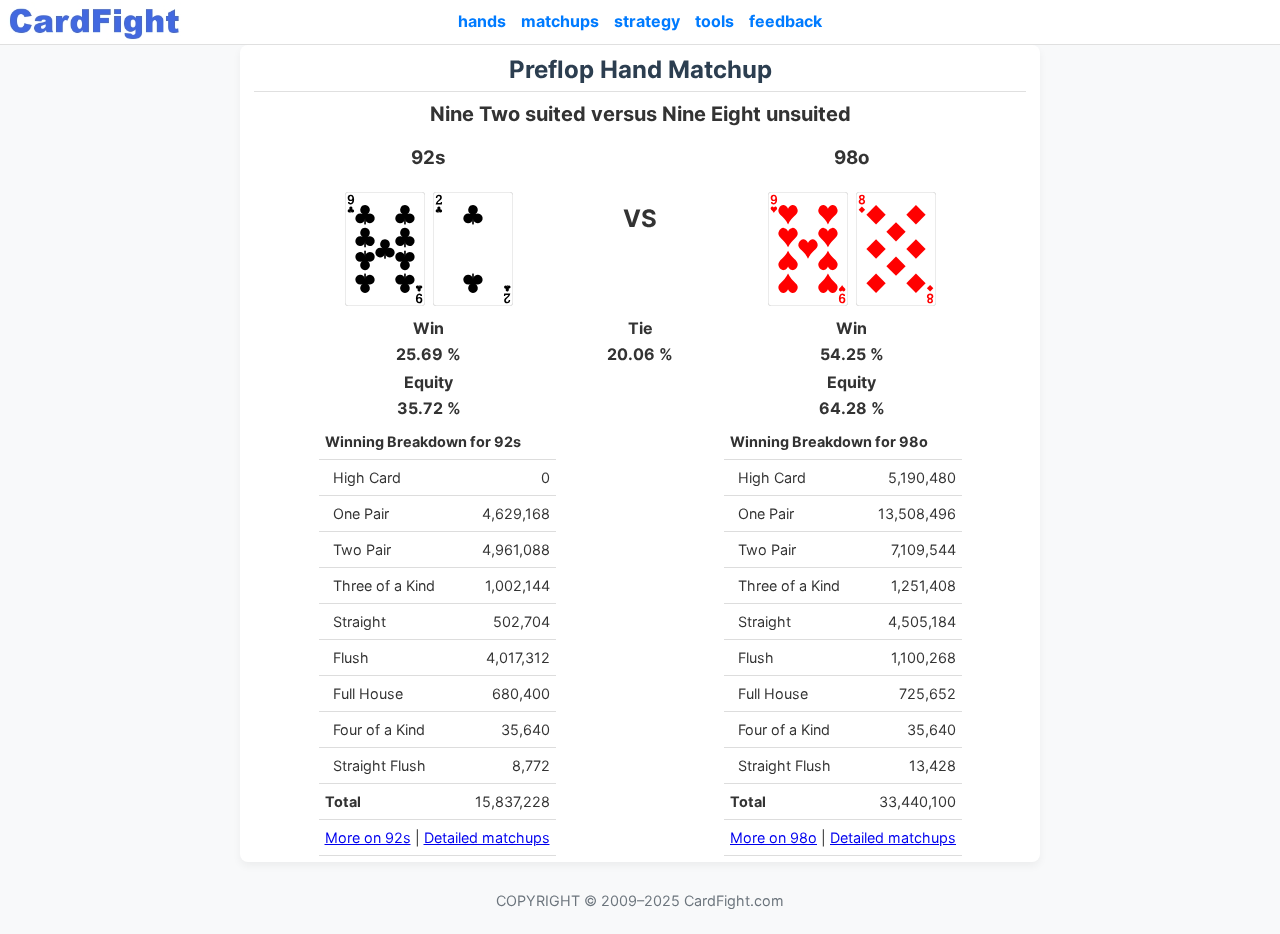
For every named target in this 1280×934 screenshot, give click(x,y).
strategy (647, 21)
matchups (560, 21)
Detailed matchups (487, 837)
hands (482, 21)
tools (714, 21)
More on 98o (773, 837)
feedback (785, 21)
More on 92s (368, 837)
